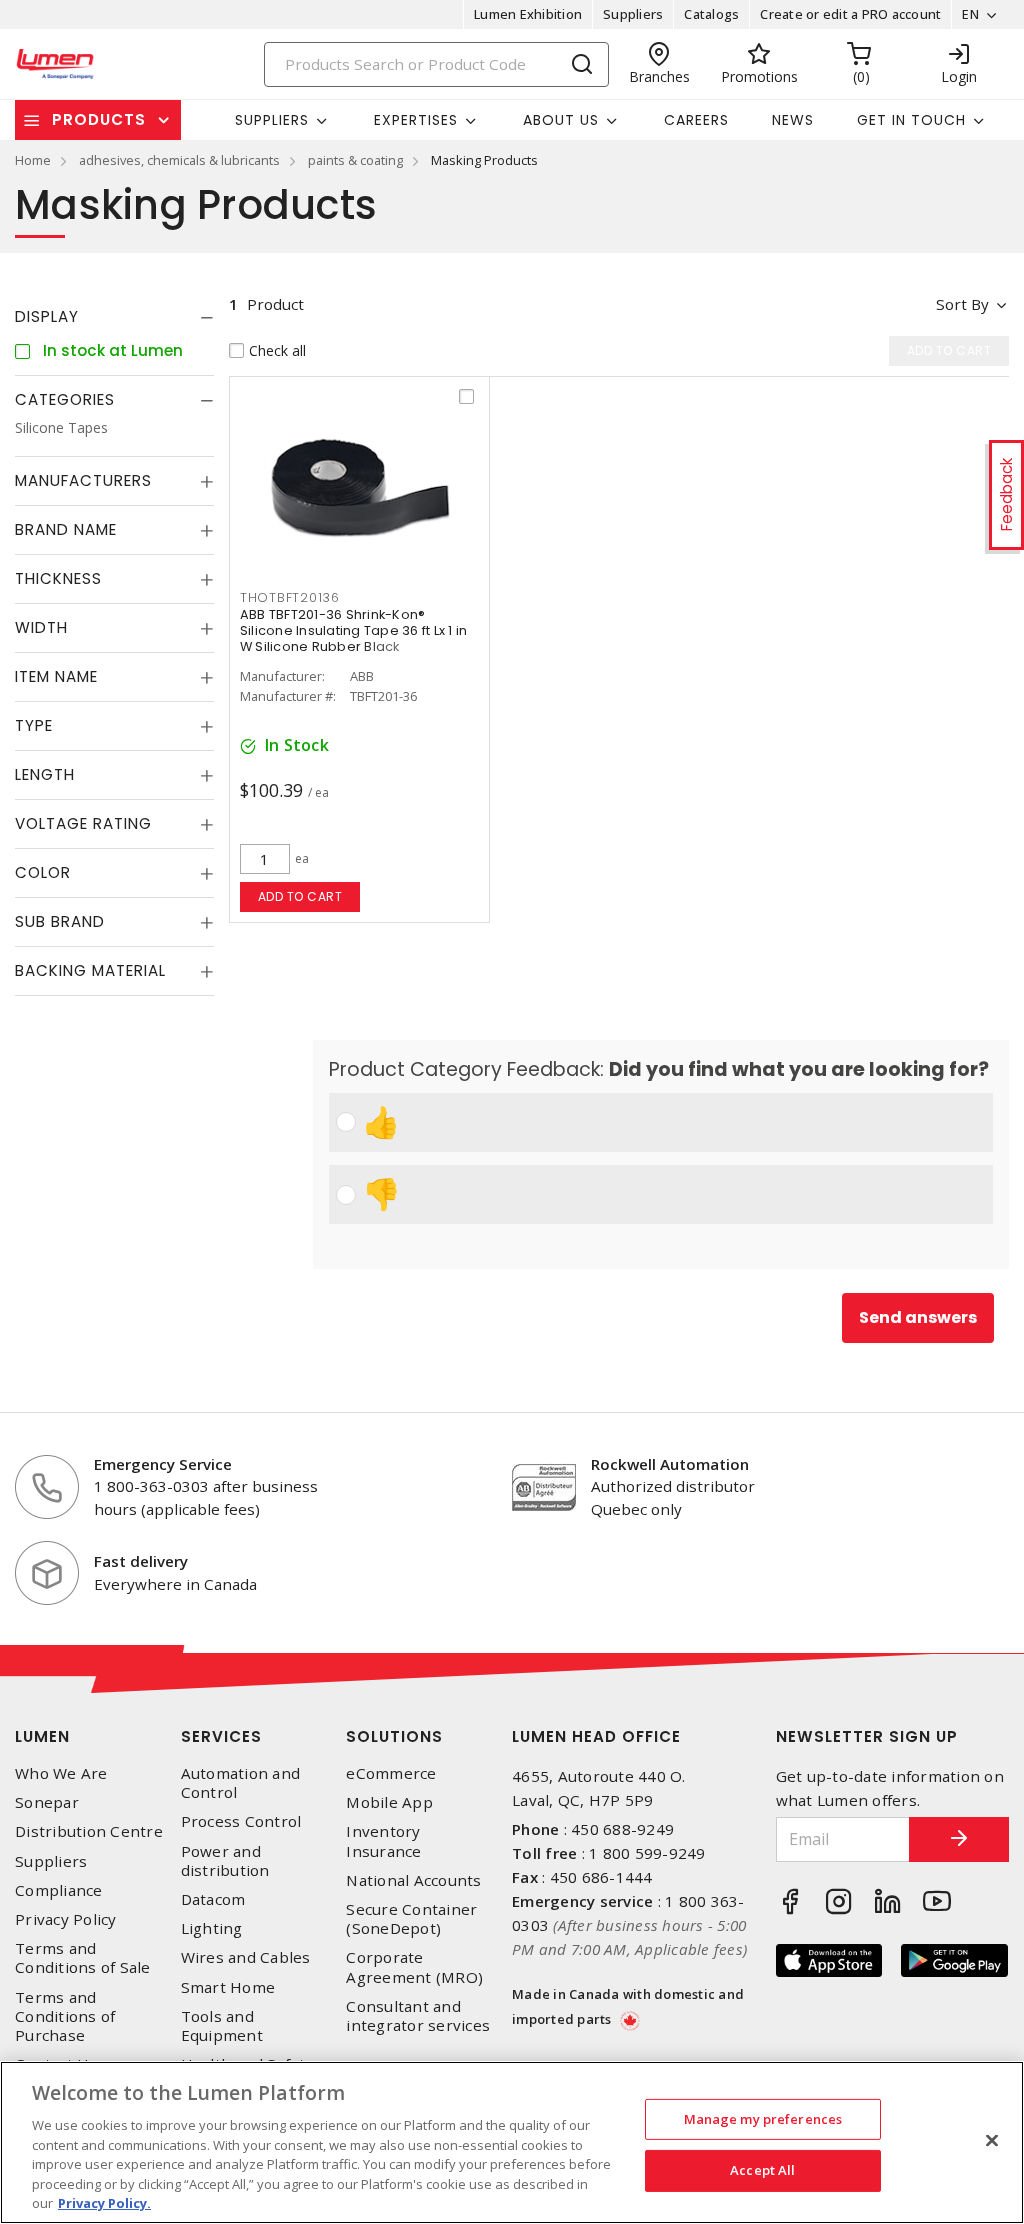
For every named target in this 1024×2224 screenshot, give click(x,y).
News (793, 120)
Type (34, 725)
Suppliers (633, 14)
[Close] (992, 2140)
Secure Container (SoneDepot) (411, 1919)
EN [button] (970, 14)
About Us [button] (561, 120)
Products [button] (99, 119)
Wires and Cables (246, 1957)
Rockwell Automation (670, 1464)
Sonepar (47, 1802)
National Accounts (413, 1880)
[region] (512, 2142)
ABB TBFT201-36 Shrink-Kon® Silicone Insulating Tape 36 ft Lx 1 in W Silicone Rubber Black (354, 630)
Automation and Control (241, 1783)
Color (43, 872)
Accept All (762, 2170)
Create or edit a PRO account (850, 14)
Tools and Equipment (222, 2026)
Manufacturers (83, 480)
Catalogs (711, 14)
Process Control (241, 1821)
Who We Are (61, 1773)
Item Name (56, 676)
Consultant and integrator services (418, 2016)
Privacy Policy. (104, 2203)
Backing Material (90, 970)
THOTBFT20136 (290, 597)
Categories (65, 399)
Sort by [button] (962, 304)
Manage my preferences (763, 2119)
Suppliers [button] (272, 120)
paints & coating (355, 160)
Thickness (58, 578)
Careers (696, 120)
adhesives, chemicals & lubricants (179, 160)
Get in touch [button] (911, 120)
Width (41, 627)
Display (47, 316)
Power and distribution (225, 1861)
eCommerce (391, 1773)
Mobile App (389, 1802)
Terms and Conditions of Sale (83, 1958)
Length (45, 774)
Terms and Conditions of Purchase (65, 2016)
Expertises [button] (416, 120)
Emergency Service (163, 1464)
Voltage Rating (83, 823)
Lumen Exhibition (528, 14)
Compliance (59, 1890)
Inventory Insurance (383, 1841)
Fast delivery (141, 1561)
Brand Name (66, 529)
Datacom (213, 1899)
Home (33, 160)
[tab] (114, 317)
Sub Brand (60, 921)
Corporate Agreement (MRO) (414, 1967)
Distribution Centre (89, 1831)
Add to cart (300, 896)
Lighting (212, 1928)
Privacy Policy (66, 1919)
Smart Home (228, 1987)
